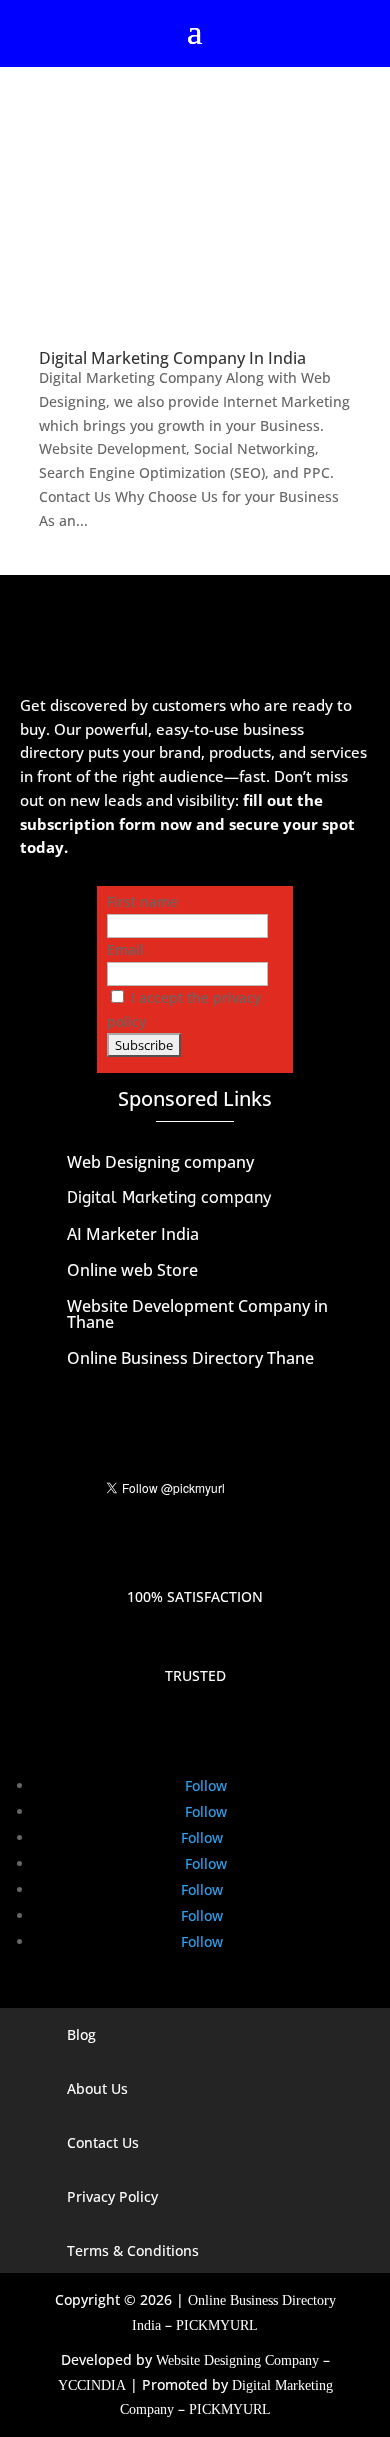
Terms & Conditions (133, 2250)
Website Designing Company (237, 2360)
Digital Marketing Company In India (172, 358)
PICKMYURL (217, 2325)
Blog (81, 2034)
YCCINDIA (92, 2385)
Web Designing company (160, 1162)
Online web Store (132, 1270)
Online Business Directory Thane (190, 1358)
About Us (97, 2088)
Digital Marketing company (169, 1197)
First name (142, 901)
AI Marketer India (133, 1234)
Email (125, 949)
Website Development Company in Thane (197, 1314)
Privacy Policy (112, 2196)
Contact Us (103, 2142)
